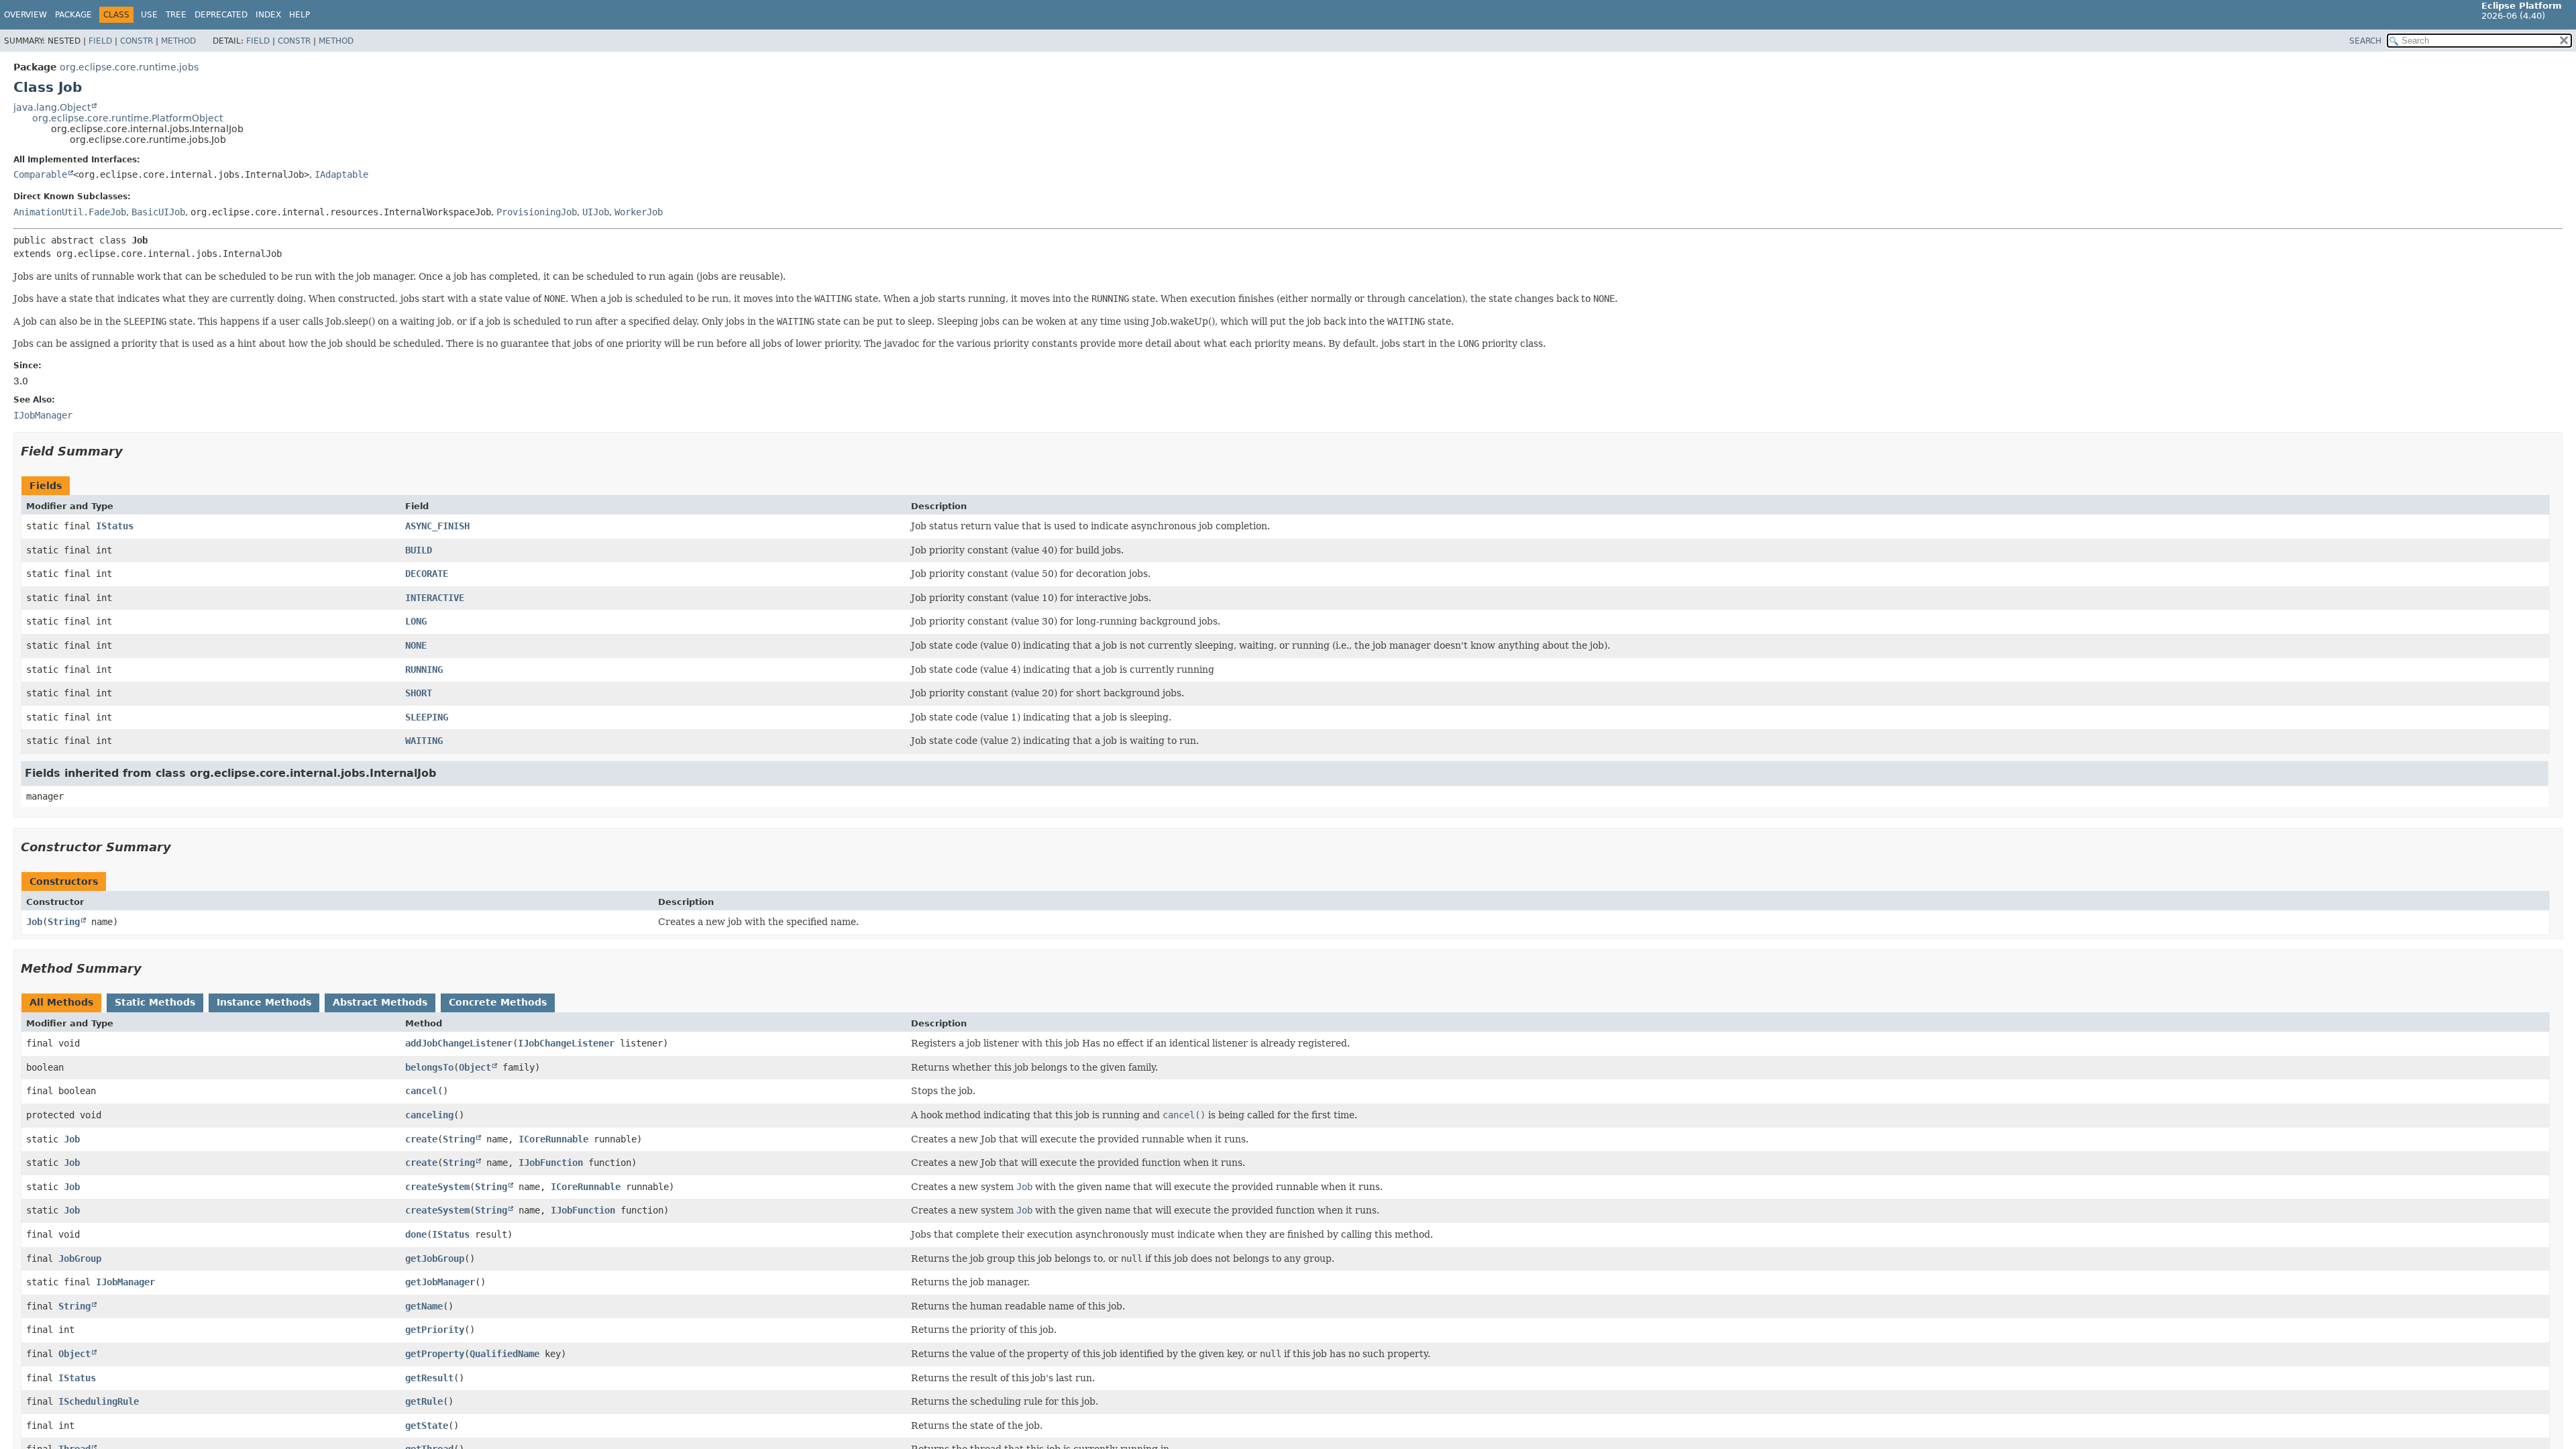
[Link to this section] (132, 451)
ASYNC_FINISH (437, 526)
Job (34, 922)
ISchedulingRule (99, 1401)
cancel (421, 1091)
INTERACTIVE (435, 598)
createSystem (437, 1187)
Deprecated (221, 15)
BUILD (419, 550)
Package (73, 15)
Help (300, 15)
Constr (137, 41)
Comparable (40, 174)
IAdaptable (341, 174)
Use (149, 15)
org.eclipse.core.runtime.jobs (129, 67)
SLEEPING (427, 717)
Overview (25, 15)
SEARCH (2365, 41)
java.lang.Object (52, 107)
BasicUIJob (158, 212)
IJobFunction (551, 1163)
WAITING (424, 741)
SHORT (419, 693)
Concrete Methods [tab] (498, 1002)
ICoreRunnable (553, 1139)
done (416, 1234)
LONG (416, 621)
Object (475, 1067)
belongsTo (429, 1067)
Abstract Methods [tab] (380, 1002)
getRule (424, 1401)
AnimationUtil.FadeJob (70, 212)
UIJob (596, 212)
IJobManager (125, 1282)
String (64, 922)
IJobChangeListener (566, 1043)
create (421, 1139)
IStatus (115, 526)
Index (268, 15)
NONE (416, 645)
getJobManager (440, 1282)
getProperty (435, 1354)
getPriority (435, 1330)
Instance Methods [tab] (264, 1002)
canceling (429, 1115)
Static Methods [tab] (155, 1002)
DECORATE (427, 574)
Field (100, 41)
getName (424, 1306)
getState (427, 1426)
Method (178, 41)
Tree (176, 15)
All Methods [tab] (61, 1002)
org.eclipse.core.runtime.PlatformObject (127, 118)
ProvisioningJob (537, 212)
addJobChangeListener (459, 1043)
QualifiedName (504, 1354)
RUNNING (424, 669)
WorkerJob (639, 212)
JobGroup (80, 1258)
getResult (429, 1378)
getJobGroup (435, 1258)
